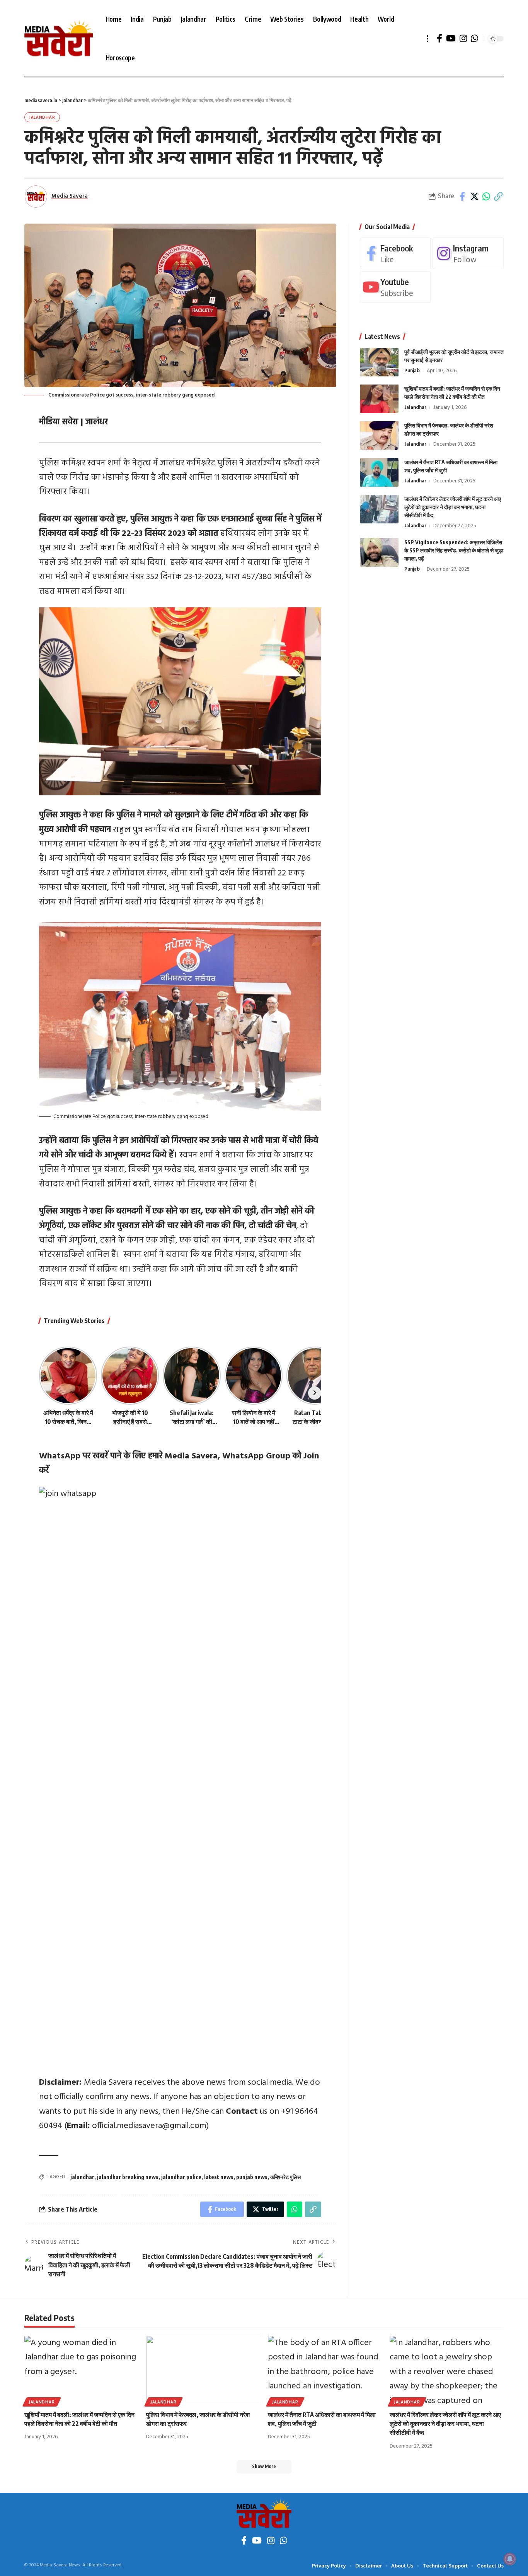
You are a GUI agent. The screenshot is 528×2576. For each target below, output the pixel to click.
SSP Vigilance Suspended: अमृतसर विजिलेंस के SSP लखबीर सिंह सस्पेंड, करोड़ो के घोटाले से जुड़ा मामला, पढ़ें (454, 550)
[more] (428, 39)
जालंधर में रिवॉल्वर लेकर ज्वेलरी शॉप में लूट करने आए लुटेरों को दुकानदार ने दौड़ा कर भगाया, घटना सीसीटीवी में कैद (453, 507)
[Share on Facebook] (462, 197)
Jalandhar (42, 117)
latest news (219, 2177)
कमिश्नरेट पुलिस (285, 2177)
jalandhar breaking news (128, 2177)
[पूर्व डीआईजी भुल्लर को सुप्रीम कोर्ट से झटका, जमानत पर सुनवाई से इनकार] (379, 362)
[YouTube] (451, 38)
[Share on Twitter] (474, 197)
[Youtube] (395, 287)
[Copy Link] (498, 197)
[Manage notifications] (510, 2559)
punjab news (252, 2177)
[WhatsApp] (474, 38)
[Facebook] (439, 38)
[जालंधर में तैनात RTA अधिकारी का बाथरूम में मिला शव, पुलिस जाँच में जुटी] (379, 472)
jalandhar (82, 2177)
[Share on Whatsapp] (486, 197)
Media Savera (70, 196)
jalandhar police (181, 2177)
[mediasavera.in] (59, 39)
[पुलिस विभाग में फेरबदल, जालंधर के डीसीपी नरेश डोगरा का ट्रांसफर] (379, 435)
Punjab (412, 370)
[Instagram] (463, 38)
